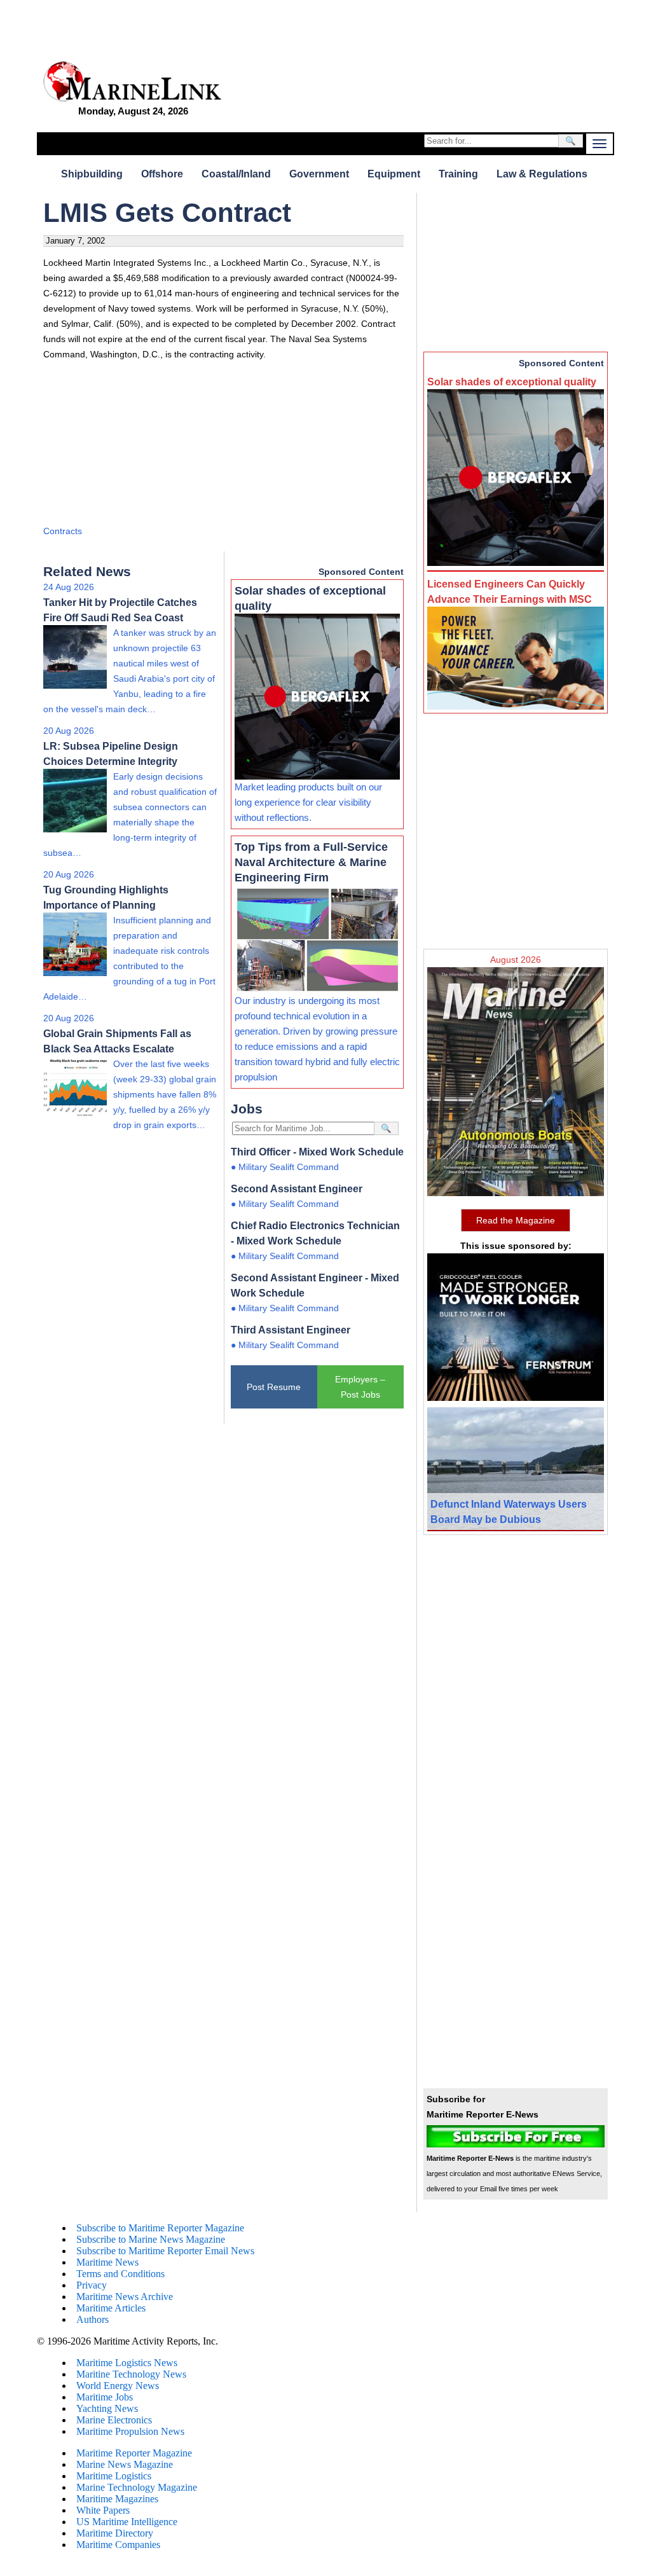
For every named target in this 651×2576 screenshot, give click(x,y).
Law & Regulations (542, 174)
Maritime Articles (111, 2308)
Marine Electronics (114, 2420)
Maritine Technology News (131, 2374)
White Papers (103, 2510)
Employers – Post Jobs (360, 1387)
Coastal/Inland (236, 174)
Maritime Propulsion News (130, 2431)
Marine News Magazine (125, 2464)
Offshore (162, 174)
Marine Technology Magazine (137, 2487)
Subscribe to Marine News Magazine (151, 2239)
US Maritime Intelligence (127, 2522)
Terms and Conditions (120, 2274)
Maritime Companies (118, 2545)
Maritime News (107, 2262)
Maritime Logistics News (127, 2363)
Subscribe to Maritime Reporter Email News (165, 2251)
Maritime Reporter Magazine (134, 2453)
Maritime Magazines (117, 2499)
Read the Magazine (516, 1220)
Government (319, 174)
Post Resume (274, 1387)
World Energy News (118, 2386)
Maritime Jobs (105, 2397)
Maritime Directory (115, 2533)
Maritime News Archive (125, 2297)
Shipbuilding (92, 174)
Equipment (394, 174)
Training (458, 174)
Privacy (92, 2285)
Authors (93, 2319)
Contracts (63, 531)
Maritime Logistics (114, 2476)
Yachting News (107, 2408)
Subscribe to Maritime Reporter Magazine (160, 2228)
